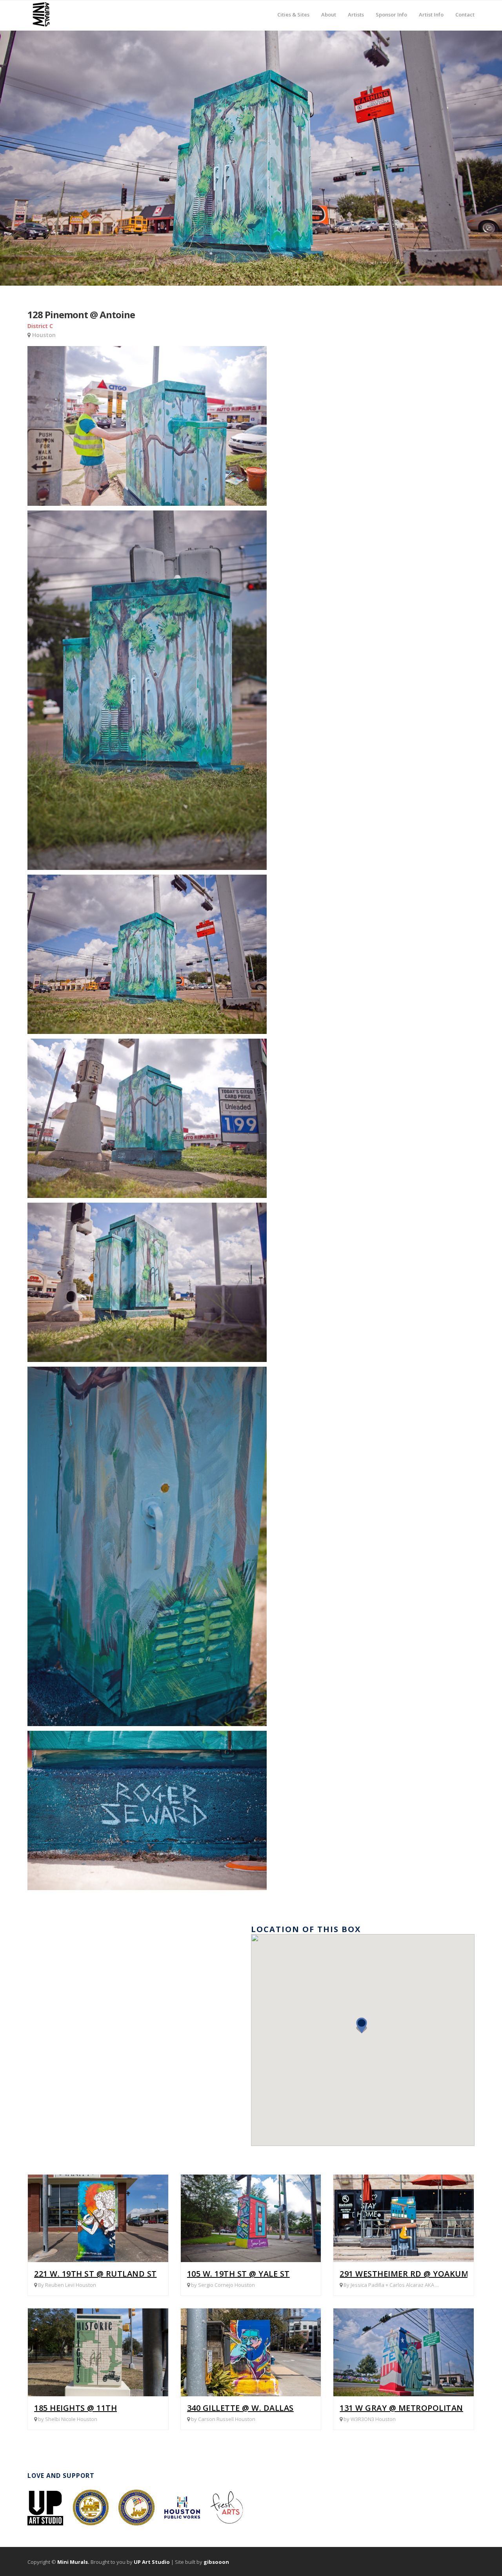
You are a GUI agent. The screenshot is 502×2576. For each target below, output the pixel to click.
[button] (364, 2029)
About (329, 9)
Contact (465, 14)
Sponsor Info (391, 9)
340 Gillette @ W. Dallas (240, 2408)
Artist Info (431, 9)
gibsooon (216, 2562)
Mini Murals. (73, 2562)
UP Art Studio (152, 2562)
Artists (356, 9)
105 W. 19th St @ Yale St (238, 2274)
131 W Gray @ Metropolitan (401, 2408)
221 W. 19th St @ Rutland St (95, 2274)
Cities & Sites (293, 9)
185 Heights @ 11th (75, 2408)
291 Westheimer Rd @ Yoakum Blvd (416, 2274)
